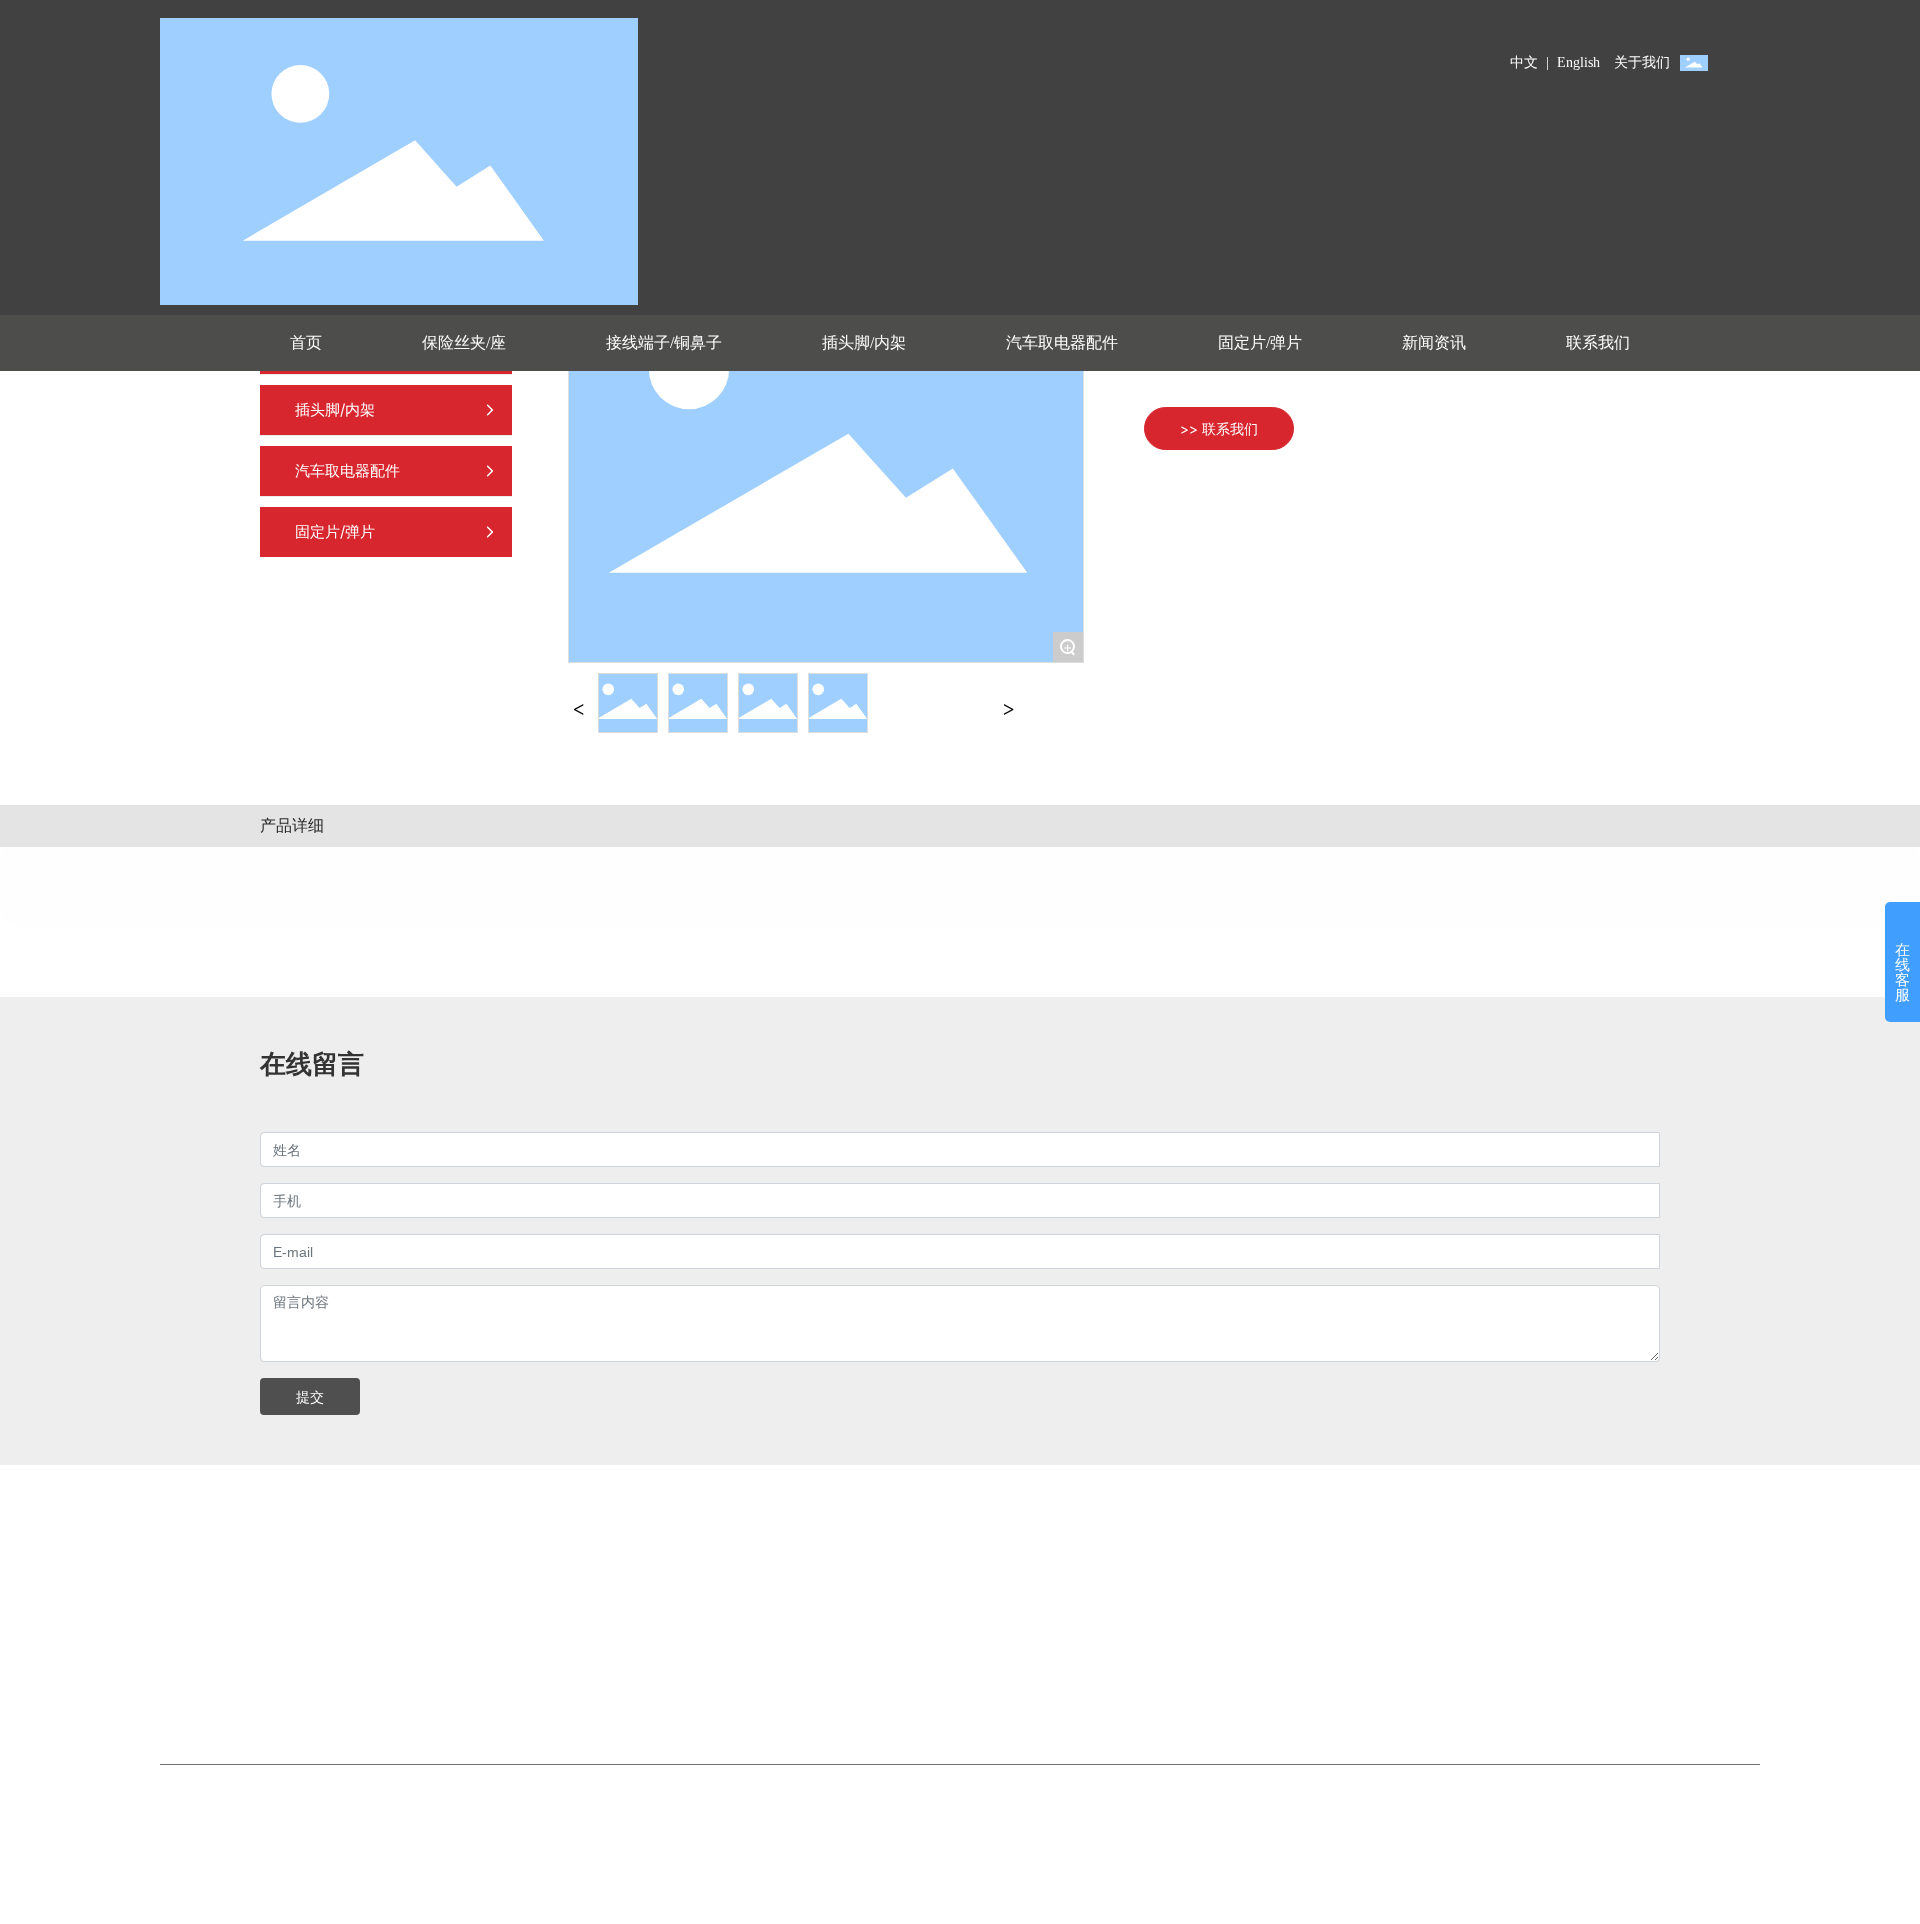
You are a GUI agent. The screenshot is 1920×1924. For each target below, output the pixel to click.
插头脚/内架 (256, 1655)
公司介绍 (541, 1597)
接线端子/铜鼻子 (270, 1626)
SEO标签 (1106, 1815)
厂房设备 (541, 1655)
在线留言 (835, 1626)
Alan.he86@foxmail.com (1393, 1655)
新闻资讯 (541, 1684)
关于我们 (1642, 62)
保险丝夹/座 (256, 1597)
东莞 (1050, 1815)
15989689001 (1360, 1597)
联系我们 (843, 1542)
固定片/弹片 (256, 1713)
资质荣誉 (541, 1626)
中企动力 (1004, 1815)
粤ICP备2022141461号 (1262, 1815)
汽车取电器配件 (268, 1684)
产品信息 (255, 1542)
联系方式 (835, 1597)
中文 (1524, 62)
